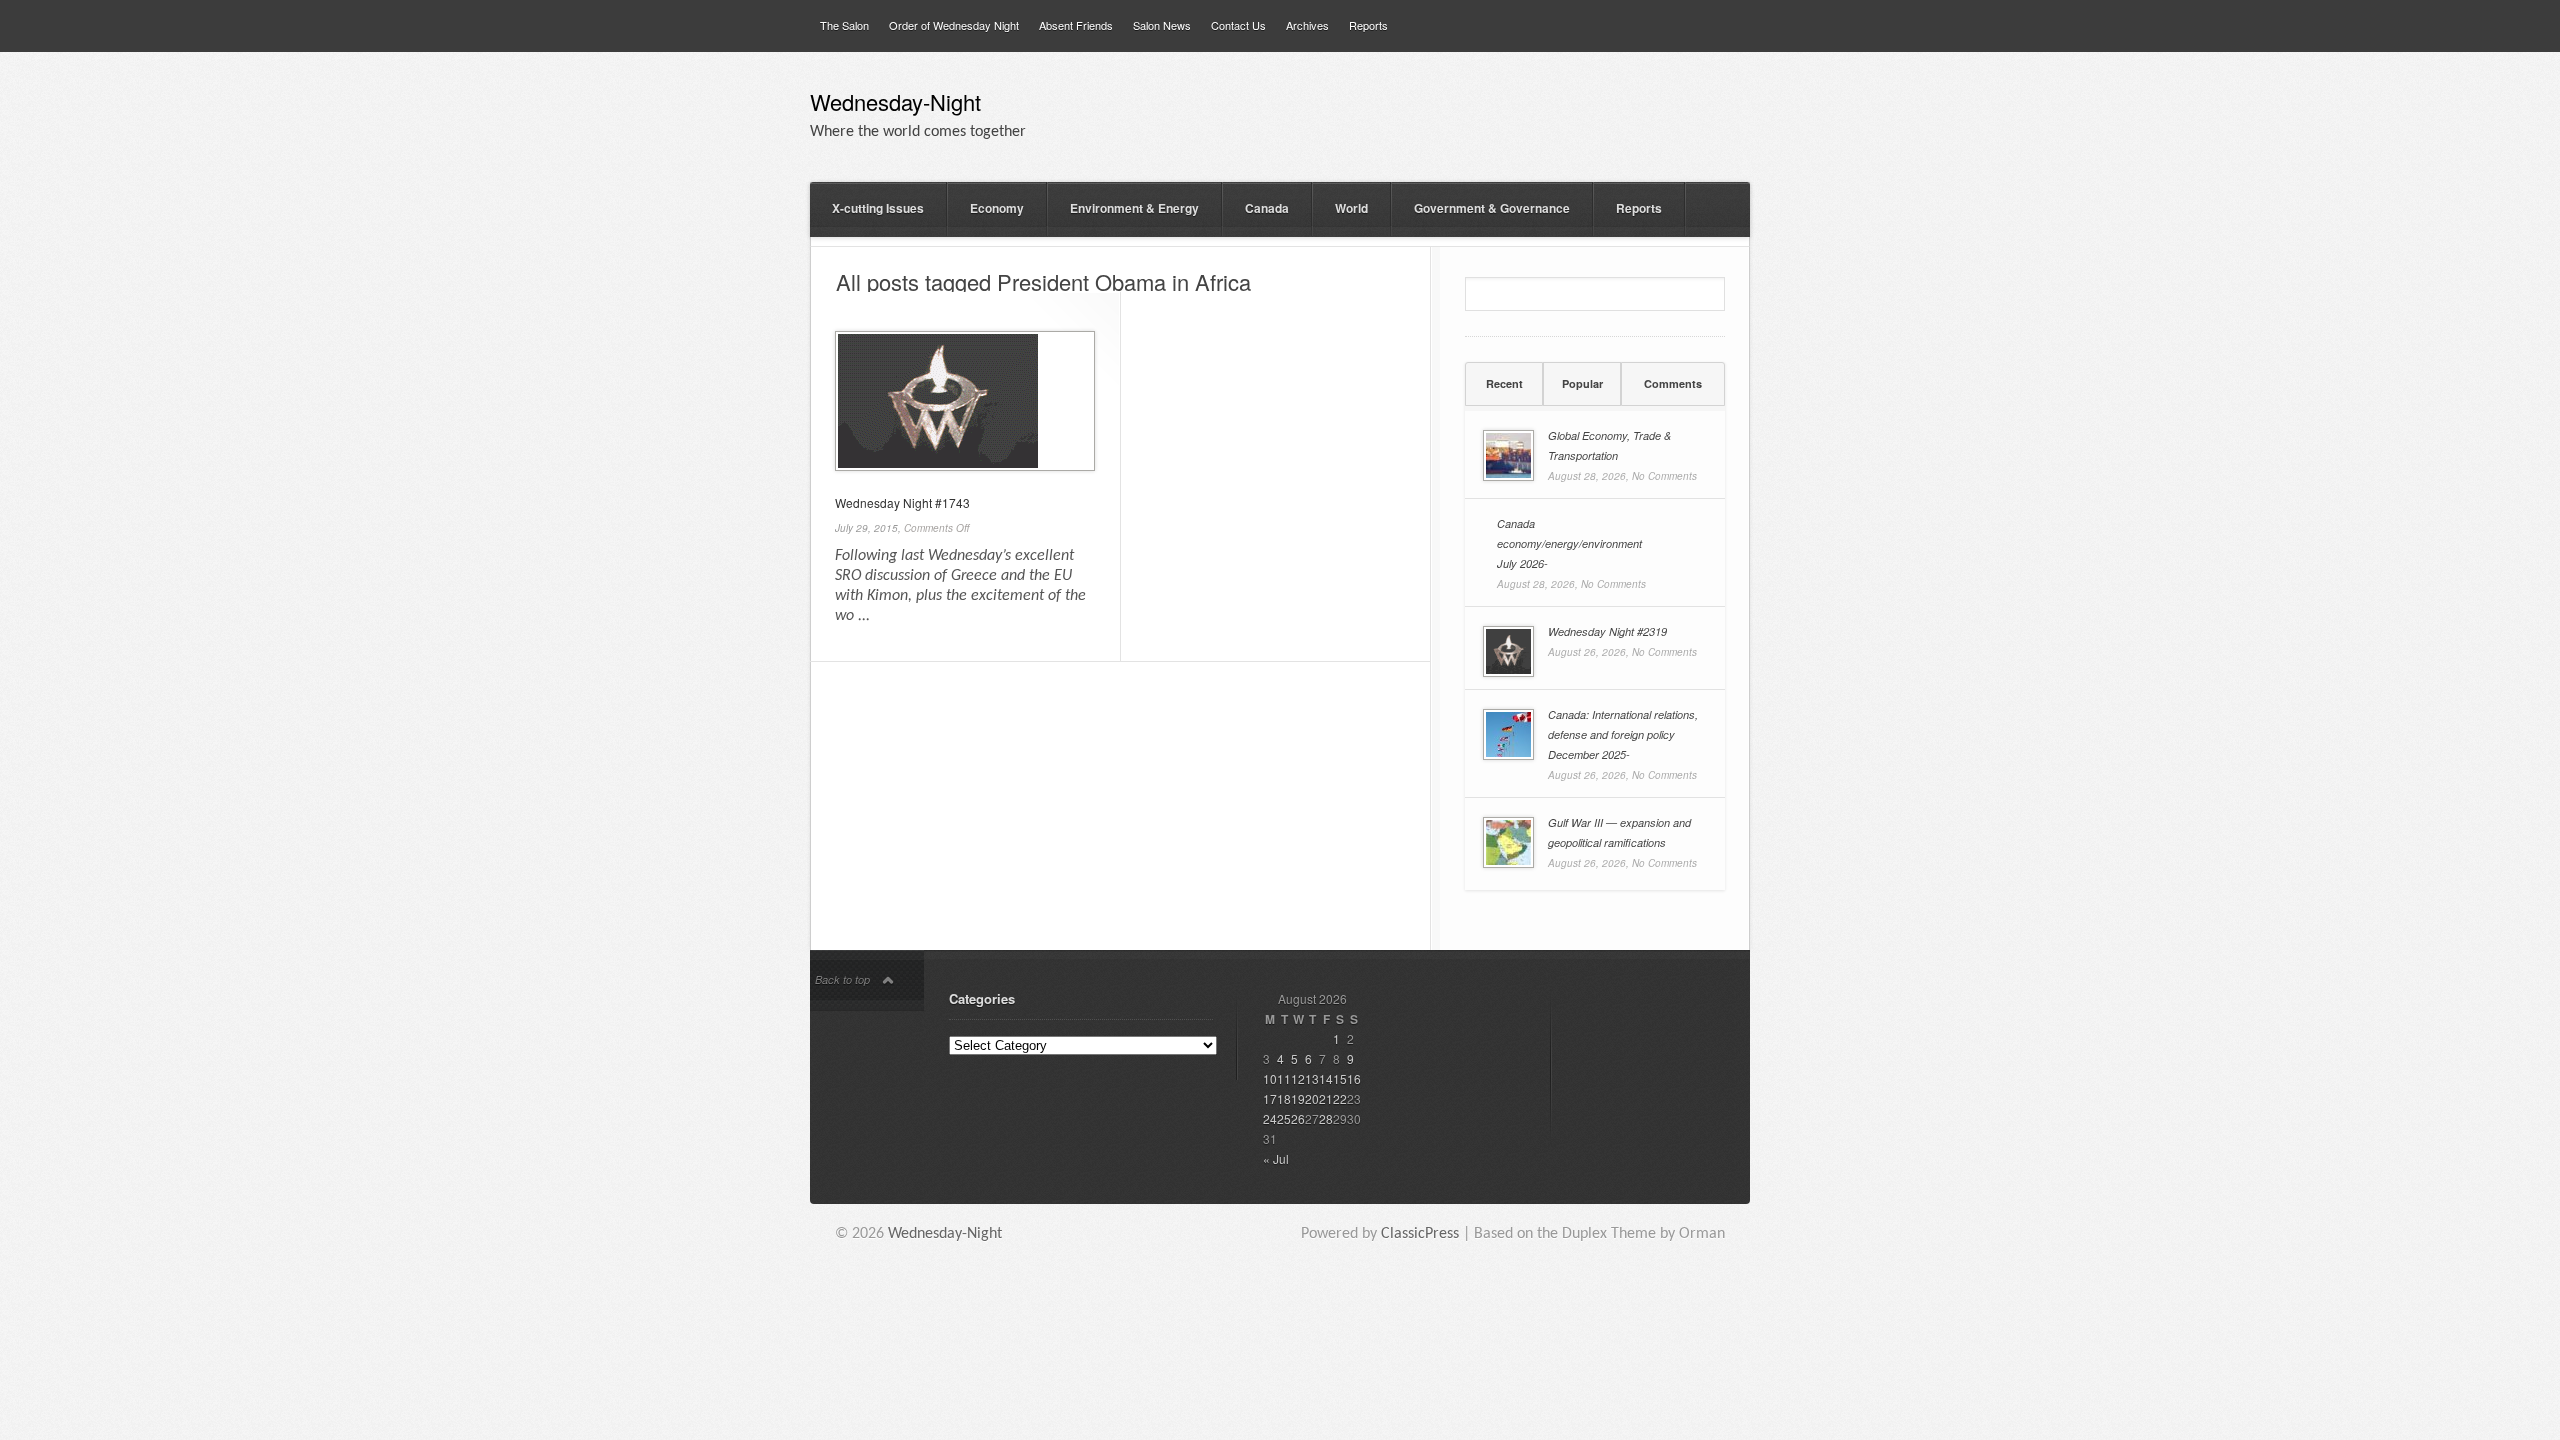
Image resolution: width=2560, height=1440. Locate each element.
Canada (1267, 208)
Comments (1673, 383)
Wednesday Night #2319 (1607, 631)
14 (1326, 1078)
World (1351, 208)
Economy (997, 208)
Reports (1368, 25)
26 (1298, 1118)
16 (1354, 1078)
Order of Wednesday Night (954, 25)
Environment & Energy (1134, 208)
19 (1298, 1098)
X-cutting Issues (878, 208)
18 (1284, 1098)
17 (1270, 1098)
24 (1270, 1118)
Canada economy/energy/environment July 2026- (1569, 543)
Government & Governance (1492, 208)
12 (1298, 1078)
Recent (1504, 383)
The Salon (844, 25)
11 (1284, 1078)
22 (1340, 1098)
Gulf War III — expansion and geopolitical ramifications (1619, 832)
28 (1326, 1118)
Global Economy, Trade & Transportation (1609, 445)
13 (1312, 1078)
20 (1312, 1098)
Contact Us (1238, 25)
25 (1284, 1118)
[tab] (1504, 384)
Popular (1582, 383)
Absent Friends (1076, 25)
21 (1326, 1098)
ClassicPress (1420, 1234)
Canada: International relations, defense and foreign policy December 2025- (1623, 734)
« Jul (1276, 1158)
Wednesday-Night (895, 104)
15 (1340, 1078)
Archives (1307, 25)
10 (1270, 1078)
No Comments (1664, 476)
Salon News (1162, 25)
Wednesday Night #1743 (902, 502)
